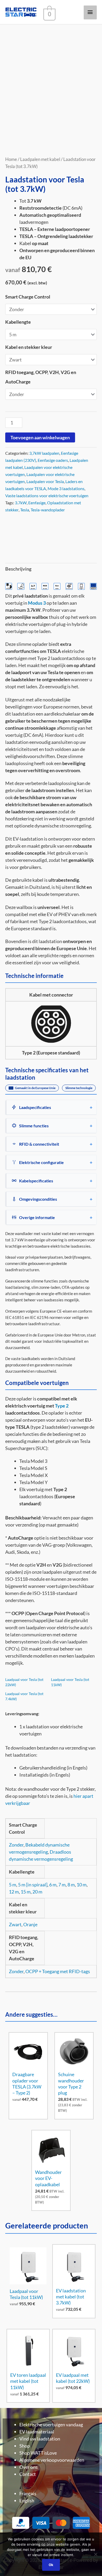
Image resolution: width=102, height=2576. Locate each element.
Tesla (25, 510)
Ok (51, 2565)
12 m (14, 1892)
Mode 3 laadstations (66, 488)
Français (28, 2493)
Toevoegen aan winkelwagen (40, 437)
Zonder (16, 1845)
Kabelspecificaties (36, 1181)
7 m (62, 1885)
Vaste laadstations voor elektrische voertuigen (47, 496)
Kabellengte (18, 322)
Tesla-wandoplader (48, 510)
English (27, 2501)
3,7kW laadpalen (44, 453)
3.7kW (21, 503)
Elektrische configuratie (41, 1162)
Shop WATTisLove (38, 2453)
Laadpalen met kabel (40, 159)
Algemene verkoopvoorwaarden (52, 2460)
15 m (26, 1892)
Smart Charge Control (28, 297)
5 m (13, 1885)
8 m (71, 1885)
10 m (82, 1885)
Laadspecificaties (35, 1107)
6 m (53, 1885)
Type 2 (62, 1406)
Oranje (30, 1924)
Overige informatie (37, 1217)
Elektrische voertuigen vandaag (51, 2425)
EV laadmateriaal (37, 2432)
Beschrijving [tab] (18, 569)
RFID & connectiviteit (39, 1144)
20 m (37, 1892)
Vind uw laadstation (40, 2439)
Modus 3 (37, 603)
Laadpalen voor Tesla (45, 481)
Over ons (29, 2467)
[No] (95, 2554)
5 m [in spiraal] (33, 1885)
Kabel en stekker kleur (29, 347)
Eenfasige (37, 503)
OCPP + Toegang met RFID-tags (58, 1971)
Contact (28, 2474)
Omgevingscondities (38, 1199)
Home (11, 159)
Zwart (15, 1924)
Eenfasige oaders (53, 460)
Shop (25, 2446)
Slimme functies (34, 1126)
